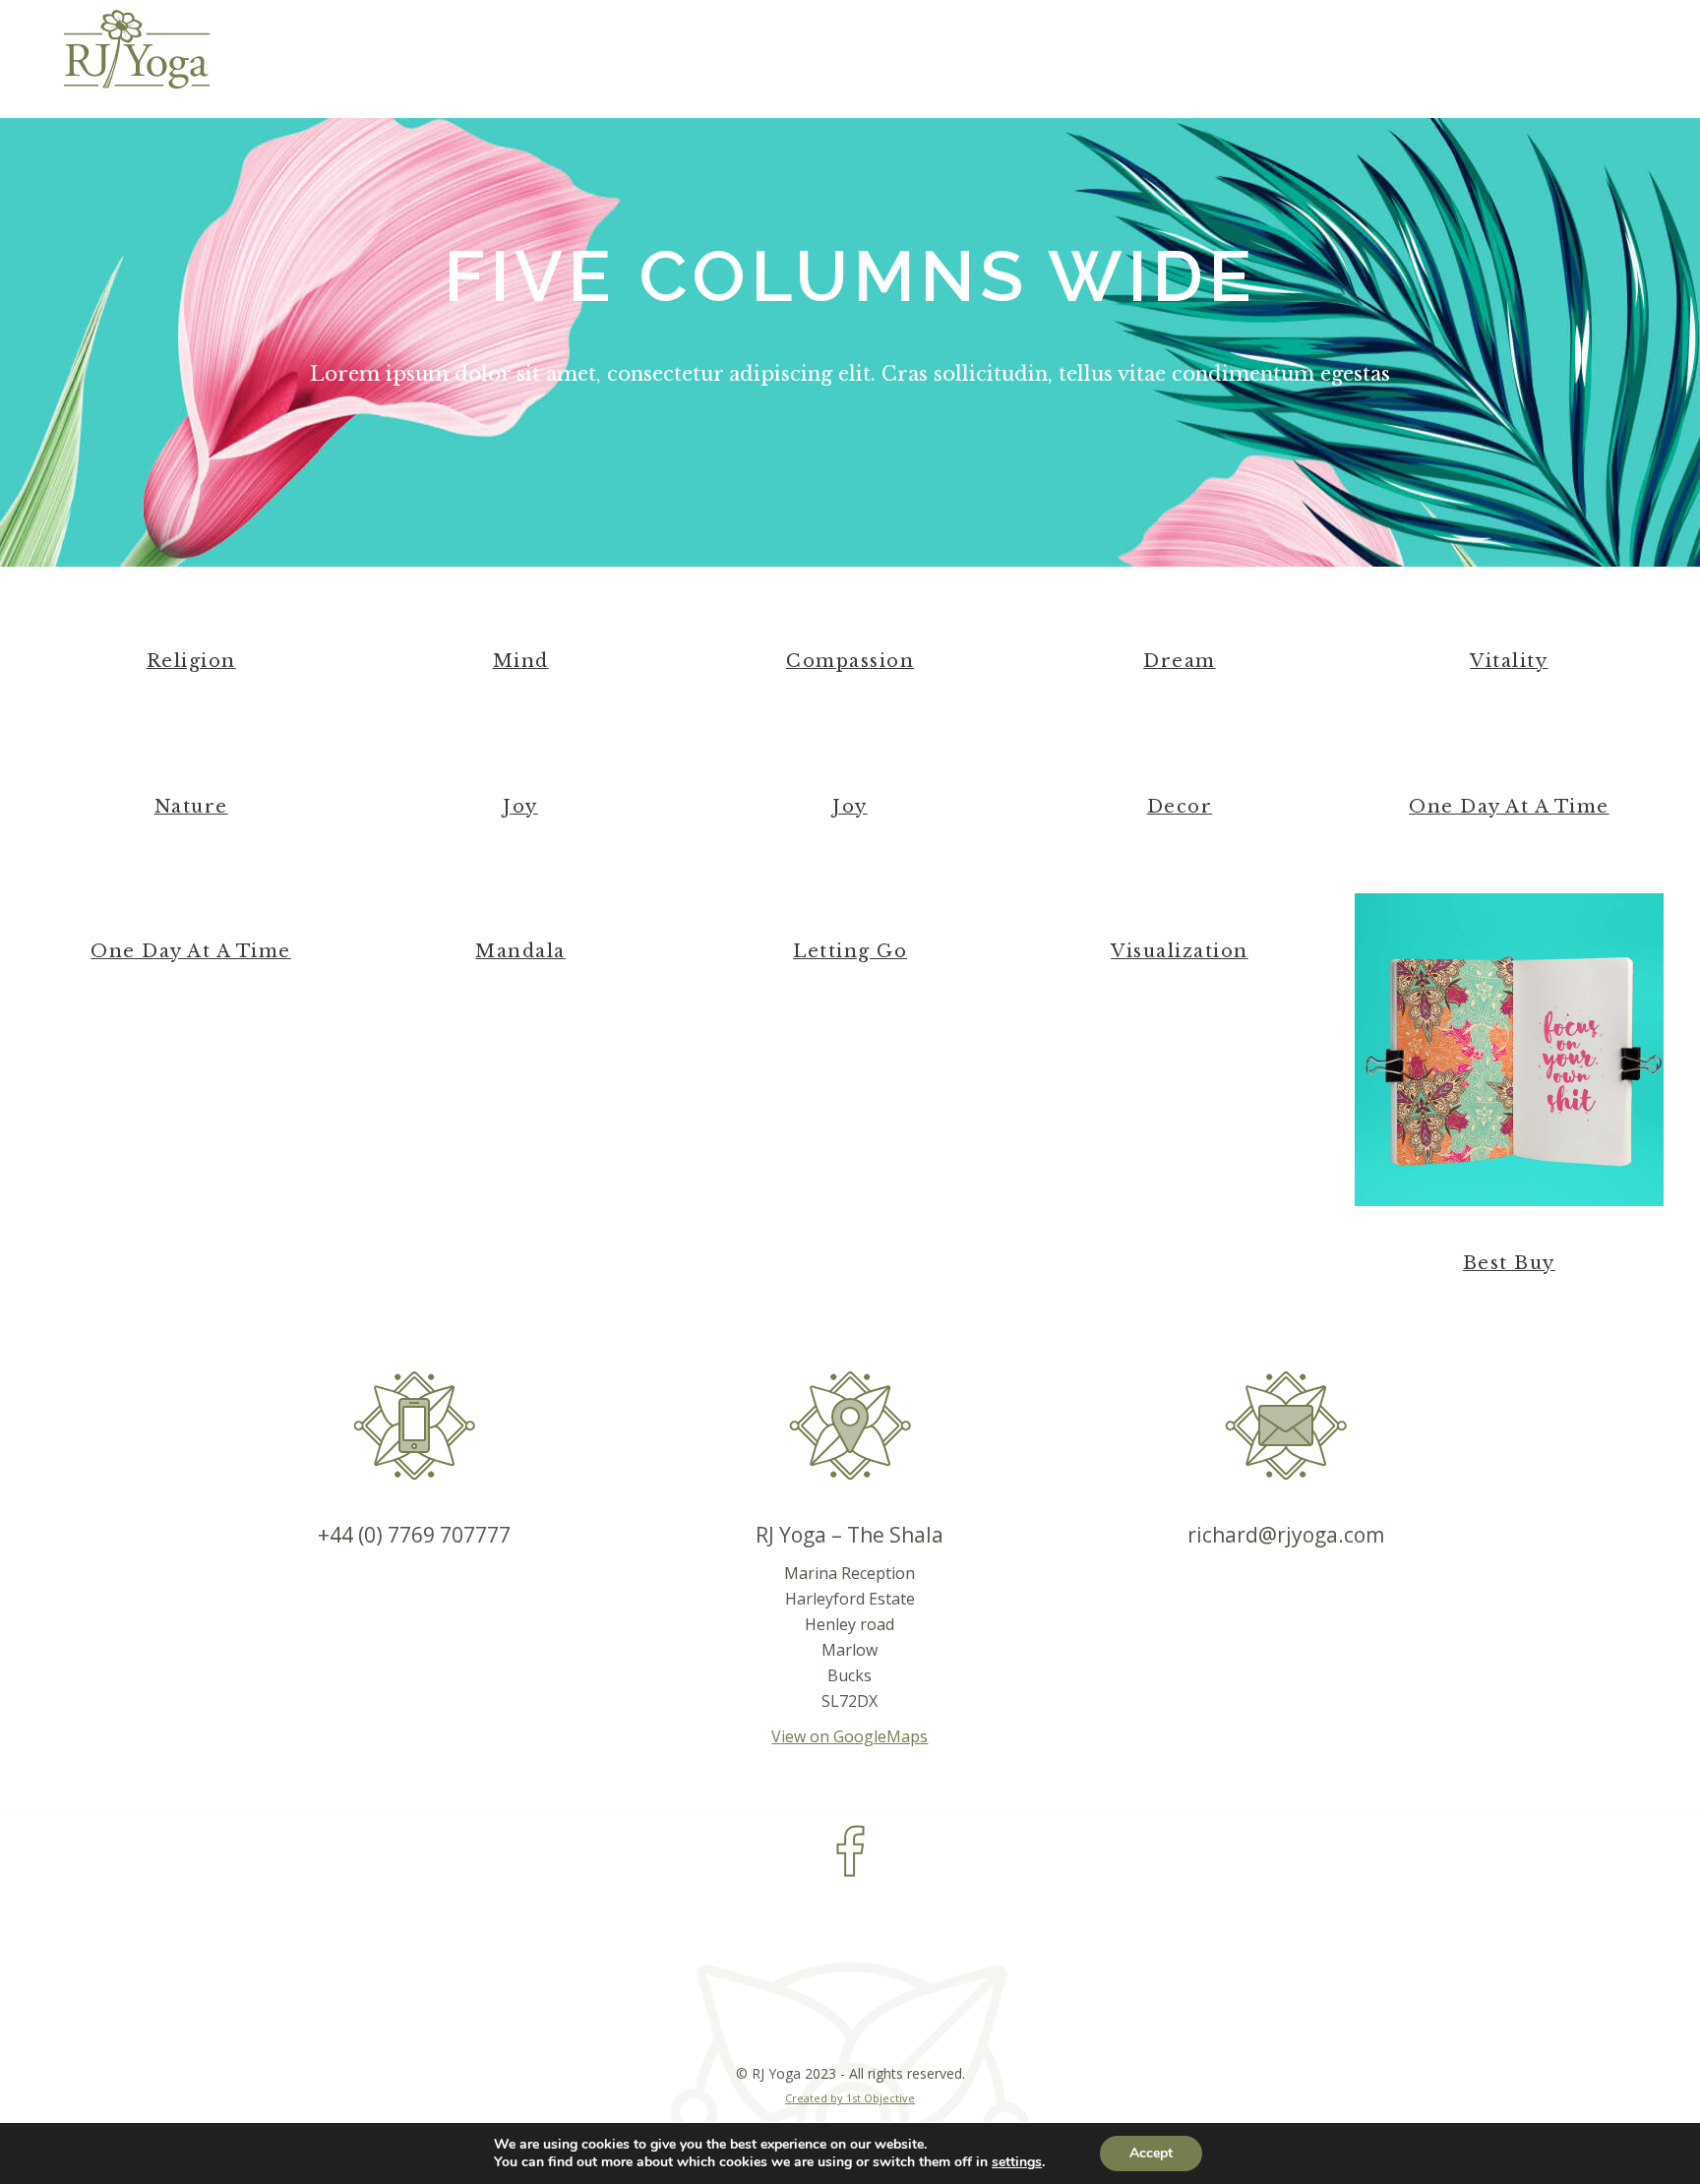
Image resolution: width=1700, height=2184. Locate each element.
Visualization (1180, 951)
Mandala (520, 951)
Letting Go (850, 951)
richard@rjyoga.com (1286, 1535)
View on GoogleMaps (850, 1736)
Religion (191, 661)
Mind (521, 661)
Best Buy (1509, 1263)
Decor (1180, 807)
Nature (191, 807)
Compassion (850, 661)
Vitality (1509, 661)
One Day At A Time (1509, 807)
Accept (1151, 2153)
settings (1017, 2162)
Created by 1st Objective (850, 2098)
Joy (520, 807)
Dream (1180, 661)
